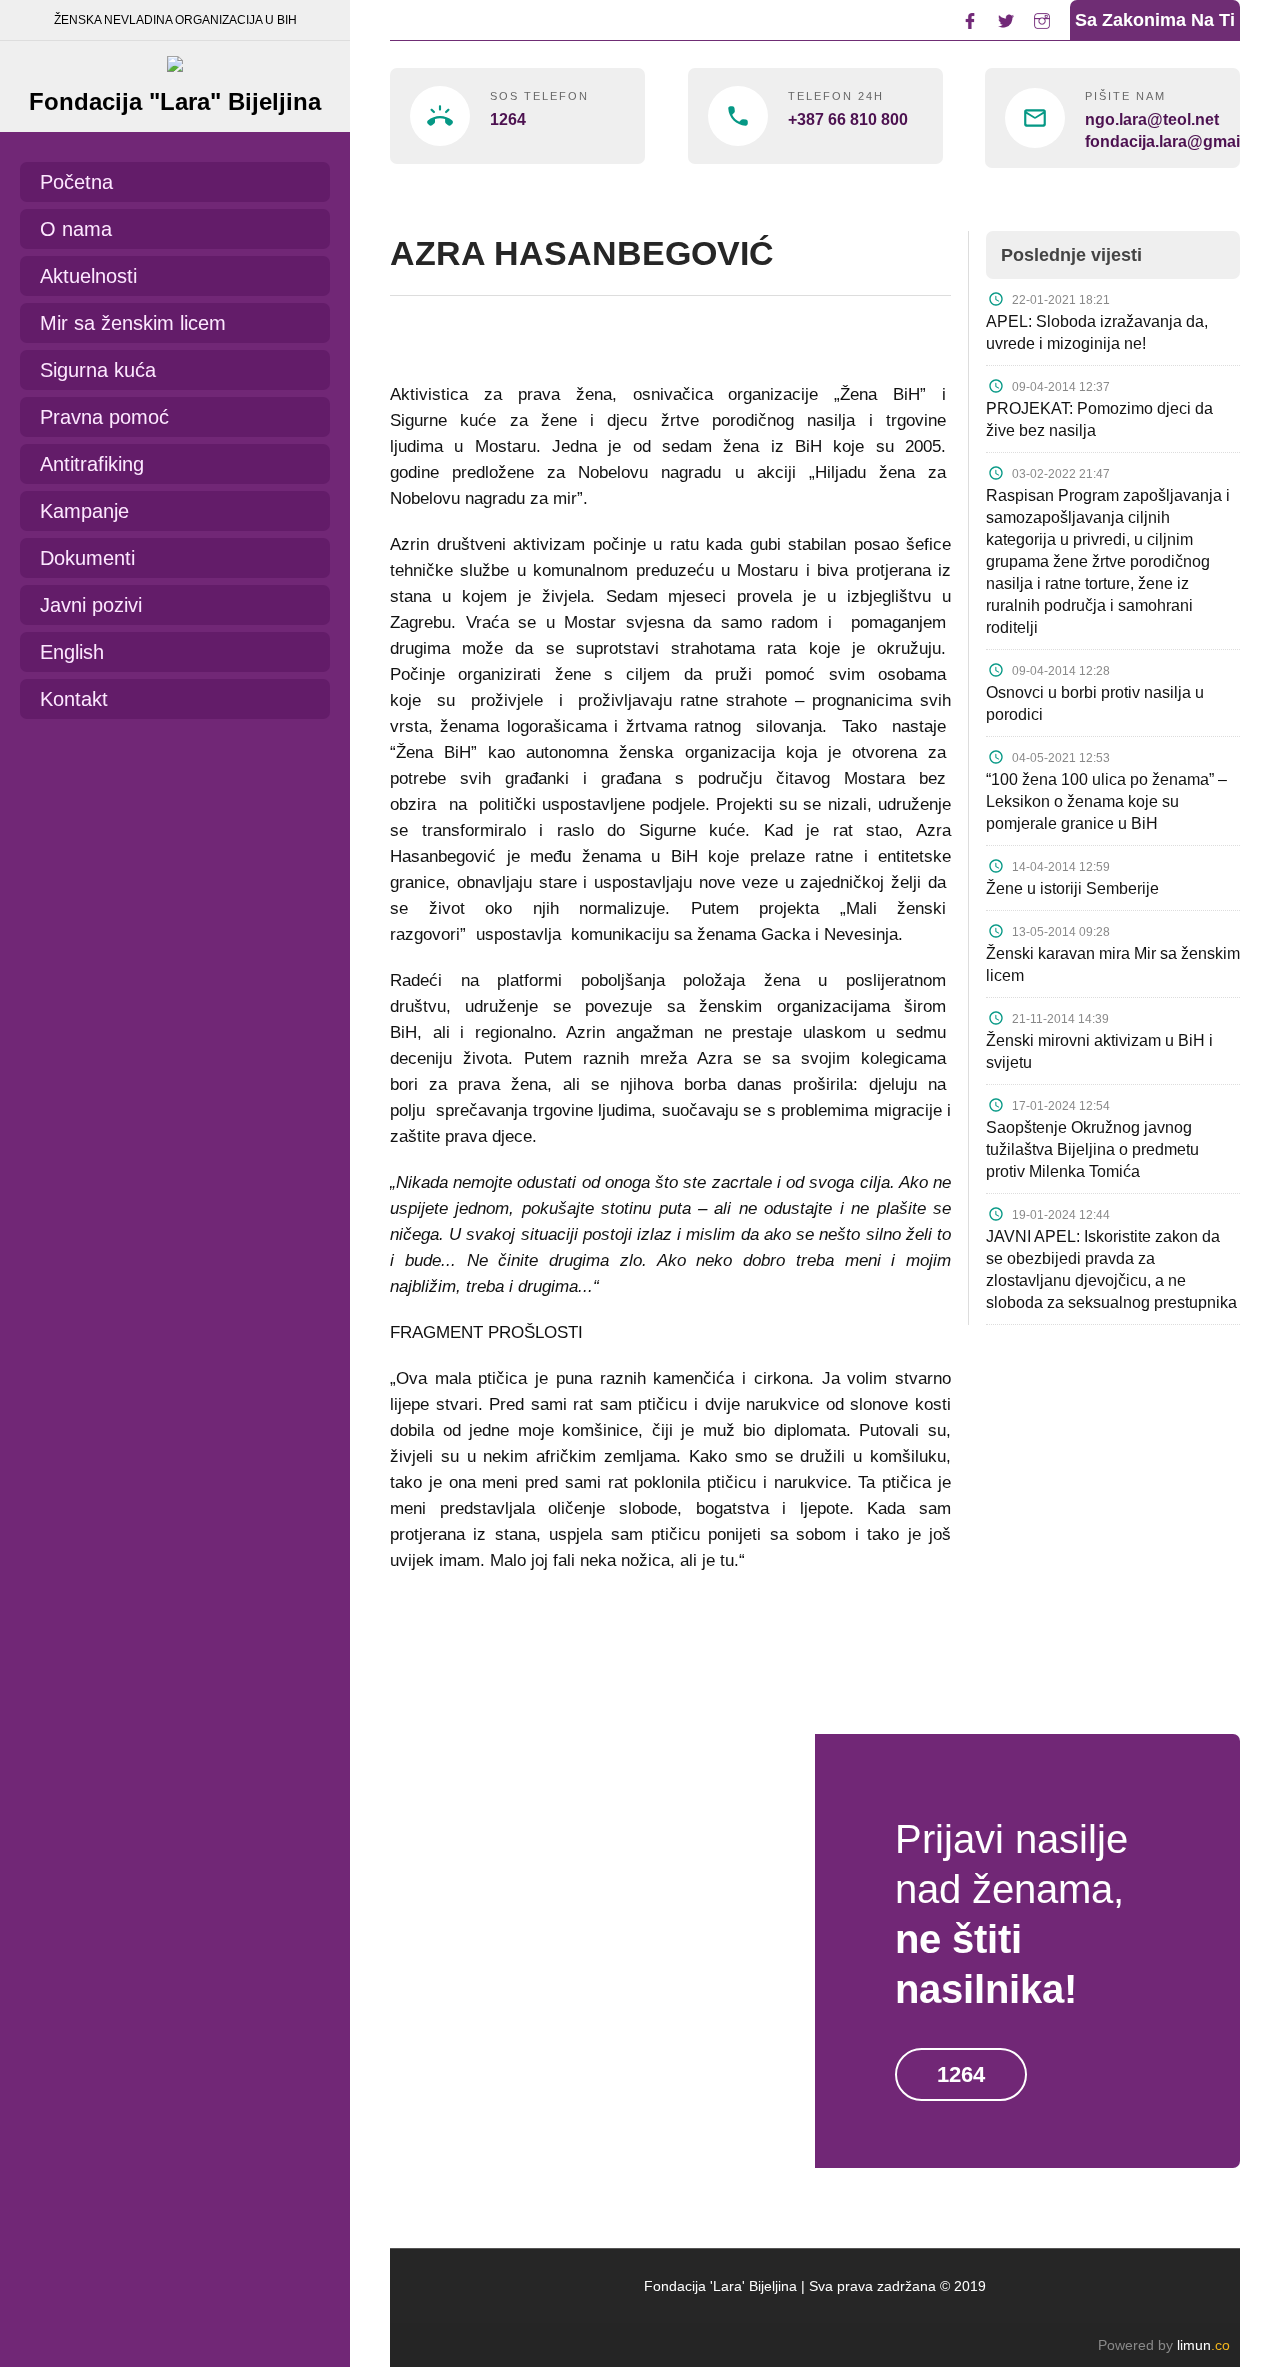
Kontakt (74, 699)
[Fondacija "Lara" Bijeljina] (175, 59)
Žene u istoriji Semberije (1072, 888)
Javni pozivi (91, 605)
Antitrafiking (92, 464)
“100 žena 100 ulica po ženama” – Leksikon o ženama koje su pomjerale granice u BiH (1106, 801)
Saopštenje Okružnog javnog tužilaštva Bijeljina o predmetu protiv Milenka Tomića (1092, 1149)
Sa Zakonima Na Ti (1155, 20)
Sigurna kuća (98, 370)
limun (1203, 2345)
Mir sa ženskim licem (133, 323)
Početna (76, 182)
